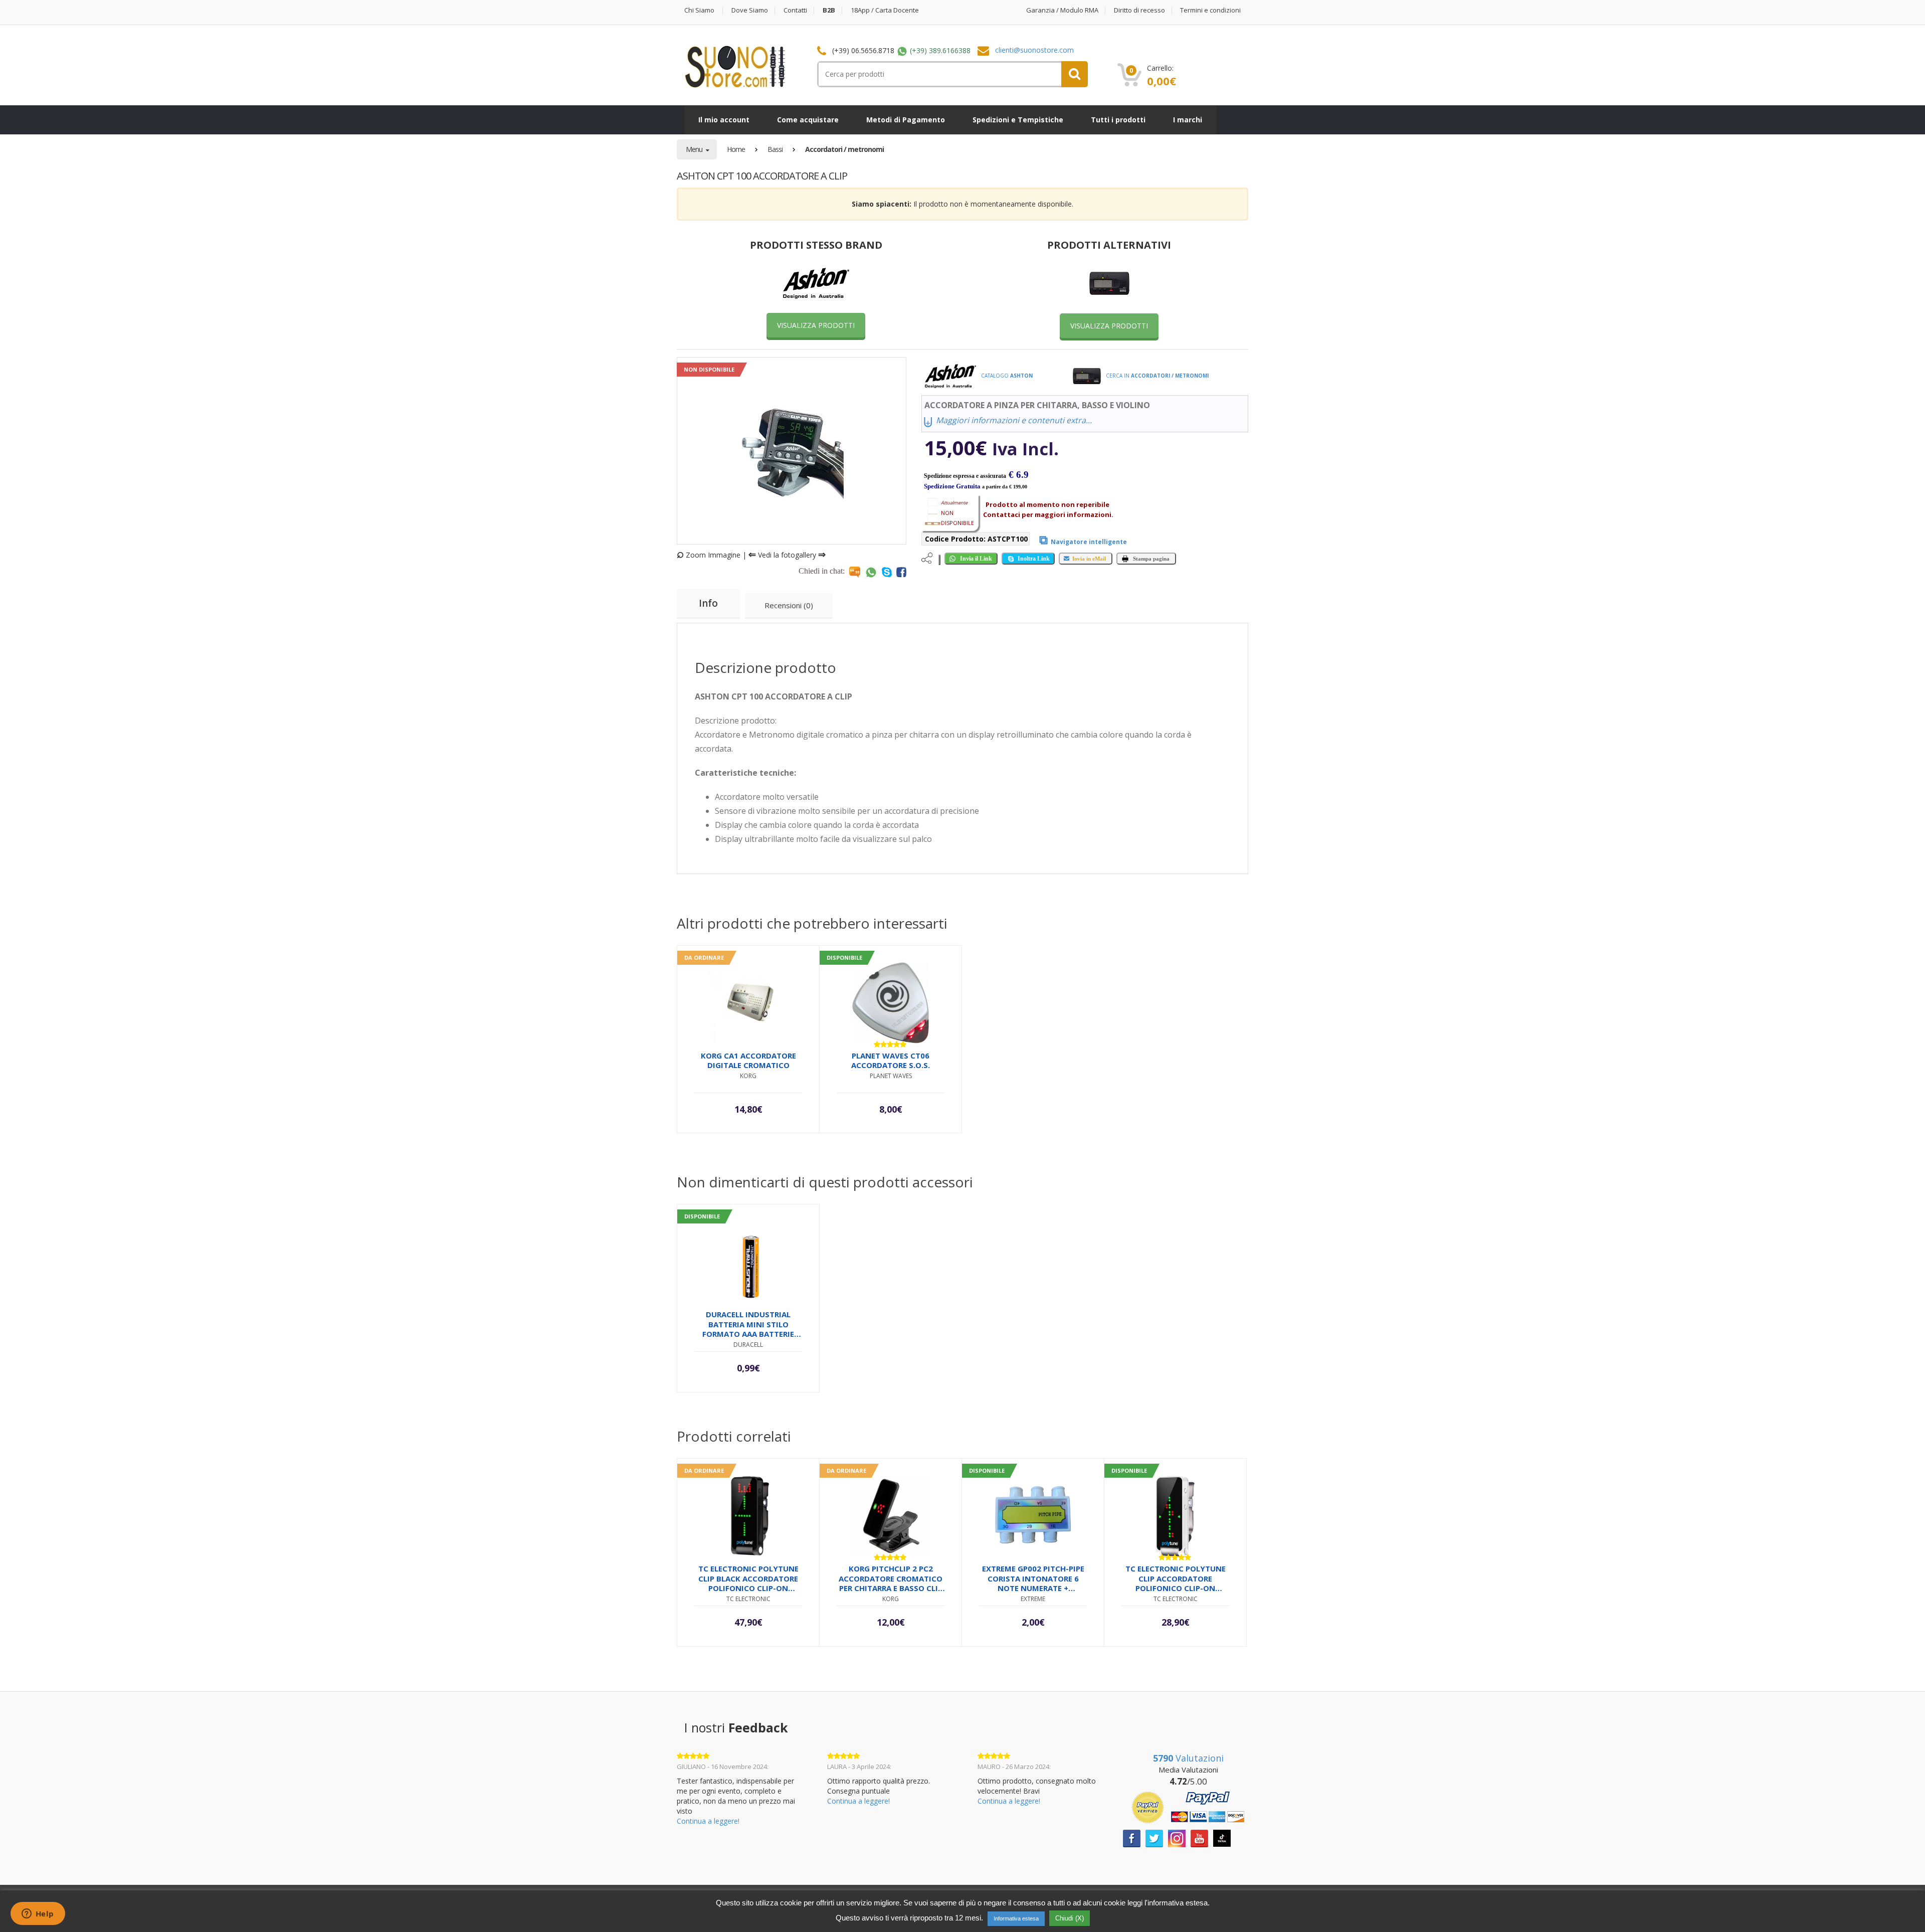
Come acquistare (808, 120)
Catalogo (1006, 376)
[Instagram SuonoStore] (1177, 1837)
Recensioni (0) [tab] (789, 605)
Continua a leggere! (708, 1821)
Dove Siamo (750, 10)
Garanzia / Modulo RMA (1062, 10)
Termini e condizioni (1210, 10)
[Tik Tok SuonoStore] (1222, 1837)
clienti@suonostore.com (1034, 50)
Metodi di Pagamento (906, 120)
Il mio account (724, 120)
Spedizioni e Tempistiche (1018, 120)
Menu (695, 149)
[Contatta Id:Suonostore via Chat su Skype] (887, 572)
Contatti (795, 10)
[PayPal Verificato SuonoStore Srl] (1188, 1806)
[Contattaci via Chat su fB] (901, 572)
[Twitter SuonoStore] (1154, 1837)
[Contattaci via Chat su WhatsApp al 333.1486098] (871, 572)
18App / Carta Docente (885, 10)
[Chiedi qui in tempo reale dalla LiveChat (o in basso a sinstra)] (855, 572)
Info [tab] (708, 603)
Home (736, 149)
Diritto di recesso (1139, 10)
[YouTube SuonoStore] (1199, 1837)
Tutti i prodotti (1118, 120)
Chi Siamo (699, 10)
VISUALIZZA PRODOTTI (816, 325)
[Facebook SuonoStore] (1132, 1837)
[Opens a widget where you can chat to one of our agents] (38, 1914)
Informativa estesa (1016, 1918)
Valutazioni (1188, 1758)
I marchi (1188, 120)
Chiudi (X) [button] (1070, 1918)
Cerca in (1157, 376)
